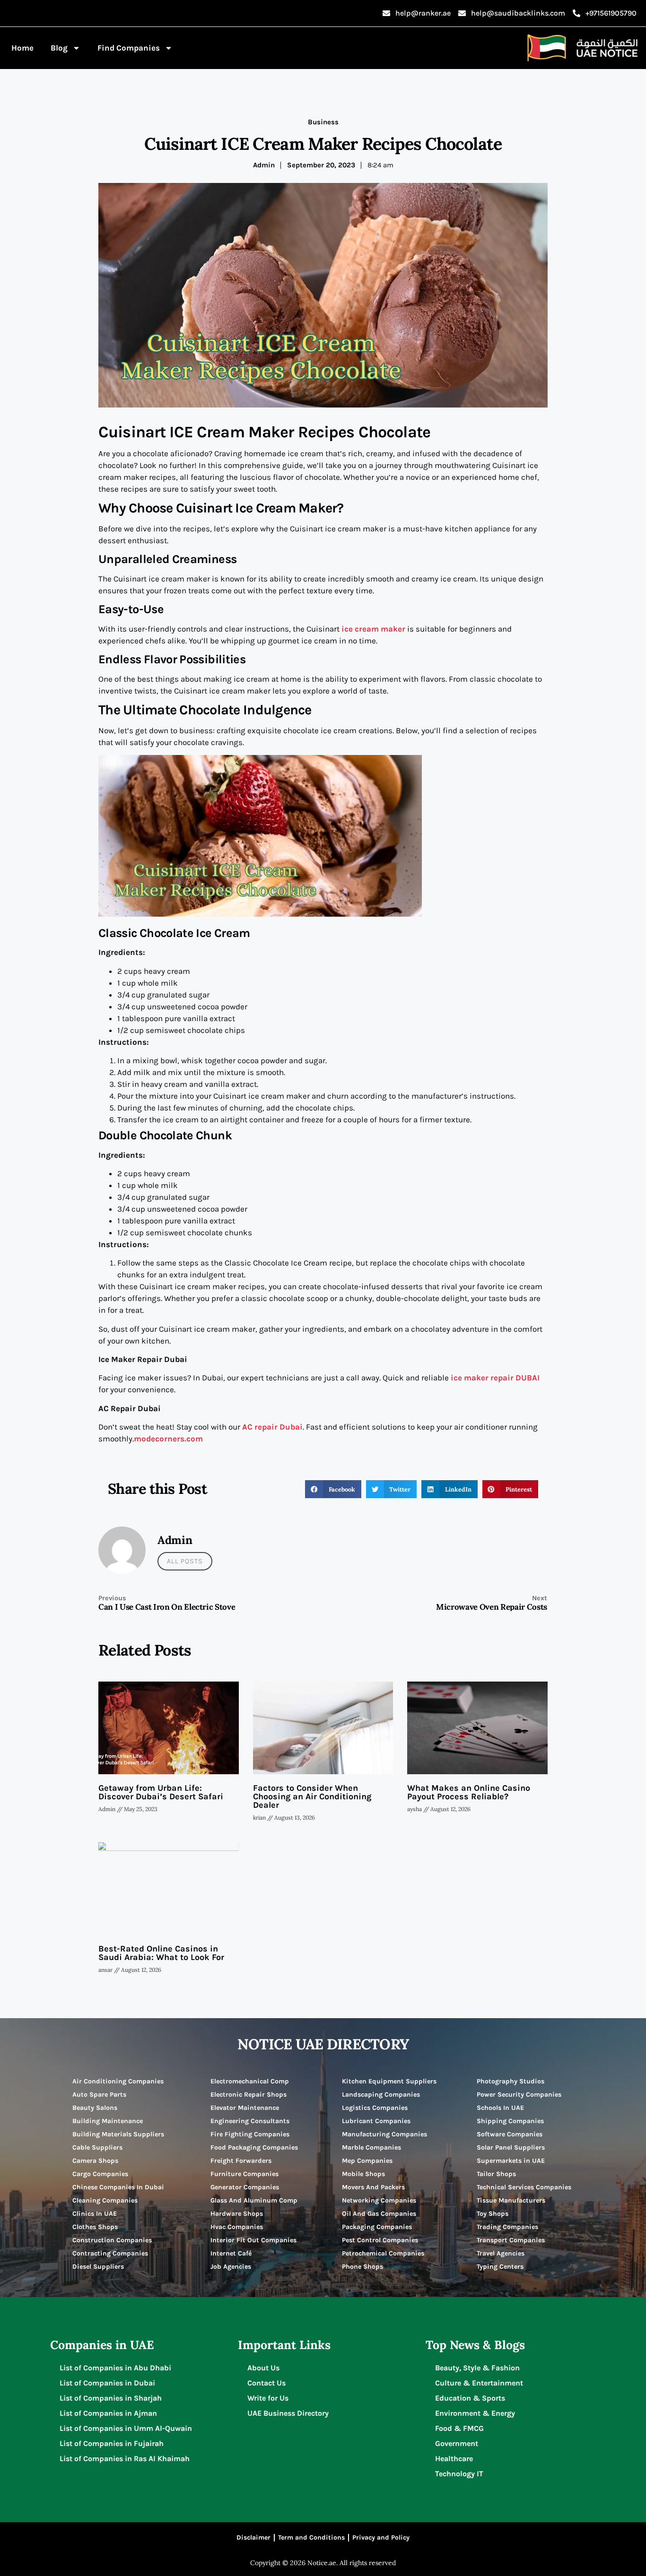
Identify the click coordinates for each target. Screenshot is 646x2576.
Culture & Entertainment (479, 2383)
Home (22, 48)
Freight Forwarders (241, 2161)
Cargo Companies (100, 2174)
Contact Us (266, 2383)
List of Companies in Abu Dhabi (115, 2368)
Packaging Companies (377, 2227)
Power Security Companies (519, 2095)
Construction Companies (112, 2240)
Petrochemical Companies (383, 2253)
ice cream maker (372, 629)
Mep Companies (367, 2161)
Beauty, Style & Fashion (477, 2368)
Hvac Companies (237, 2227)
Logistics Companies (375, 2108)
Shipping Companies (510, 2121)
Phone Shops (362, 2267)
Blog (59, 48)
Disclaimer (253, 2537)
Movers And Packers (373, 2187)
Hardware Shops (237, 2214)
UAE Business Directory (288, 2413)
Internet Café (231, 2253)
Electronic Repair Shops (249, 2095)
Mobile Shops (363, 2174)
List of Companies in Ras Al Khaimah (125, 2459)
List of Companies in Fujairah (112, 2443)
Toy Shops (493, 2214)
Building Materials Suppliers (118, 2134)
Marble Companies (371, 2147)
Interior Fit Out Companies (253, 2240)
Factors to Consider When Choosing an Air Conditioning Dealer (312, 1796)
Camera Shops (95, 2161)
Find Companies (129, 48)
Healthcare (454, 2459)
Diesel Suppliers (98, 2267)
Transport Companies (511, 2240)
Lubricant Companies (376, 2121)
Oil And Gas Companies (379, 2214)
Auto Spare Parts (99, 2095)
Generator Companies (245, 2187)
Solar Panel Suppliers (511, 2147)
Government (457, 2443)
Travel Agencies (501, 2253)
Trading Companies (507, 2227)
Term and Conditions (311, 2537)
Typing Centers (500, 2267)
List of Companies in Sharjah (111, 2398)
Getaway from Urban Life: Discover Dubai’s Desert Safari (161, 1792)
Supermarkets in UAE (511, 2161)
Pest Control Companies (380, 2240)
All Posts (185, 1561)
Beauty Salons (95, 2108)
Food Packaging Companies (254, 2147)
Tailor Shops (496, 2174)
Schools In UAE (500, 2108)
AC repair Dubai (272, 1427)
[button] (333, 1489)
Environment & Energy (475, 2413)
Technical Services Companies (524, 2187)
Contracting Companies (110, 2253)
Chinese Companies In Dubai (118, 2187)
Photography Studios (511, 2081)
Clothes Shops (95, 2227)
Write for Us (268, 2398)
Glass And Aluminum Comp (254, 2200)
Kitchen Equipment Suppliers (389, 2081)
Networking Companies (379, 2200)
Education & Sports (470, 2398)
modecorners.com (168, 1439)
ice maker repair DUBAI (494, 1378)
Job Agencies (231, 2267)
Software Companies (510, 2134)
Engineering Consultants (250, 2121)
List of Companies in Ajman (108, 2413)
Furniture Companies (244, 2174)
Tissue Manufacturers (511, 2200)
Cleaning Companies (105, 2200)
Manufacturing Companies (384, 2134)
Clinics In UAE (95, 2214)
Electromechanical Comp (250, 2081)
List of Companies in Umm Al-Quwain (126, 2428)
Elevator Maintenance (245, 2108)
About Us (263, 2368)
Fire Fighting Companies (250, 2134)
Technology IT (459, 2474)
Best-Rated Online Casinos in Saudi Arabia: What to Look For (161, 1953)
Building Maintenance (108, 2121)
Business (323, 122)
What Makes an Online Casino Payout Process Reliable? (469, 1792)
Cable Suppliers (97, 2147)
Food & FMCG (459, 2428)
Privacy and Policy (381, 2537)
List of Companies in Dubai (107, 2383)
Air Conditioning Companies (118, 2081)
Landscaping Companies (381, 2095)
